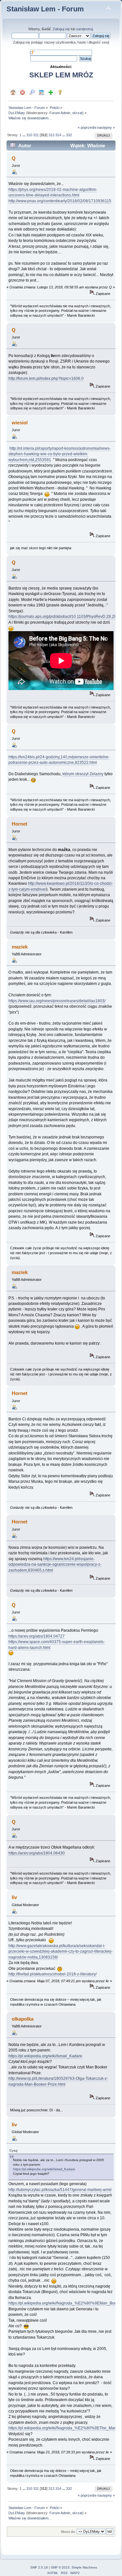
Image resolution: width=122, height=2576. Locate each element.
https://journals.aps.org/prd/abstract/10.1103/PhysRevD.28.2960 (65, 617)
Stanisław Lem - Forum (45, 9)
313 (51, 135)
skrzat (77, 113)
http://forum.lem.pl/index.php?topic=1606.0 (46, 378)
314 (58, 135)
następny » (106, 127)
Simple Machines (84, 2567)
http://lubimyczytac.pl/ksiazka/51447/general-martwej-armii (60, 2190)
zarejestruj (84, 29)
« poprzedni (87, 127)
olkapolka (23, 2019)
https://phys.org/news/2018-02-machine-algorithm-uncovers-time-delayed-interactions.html (53, 192)
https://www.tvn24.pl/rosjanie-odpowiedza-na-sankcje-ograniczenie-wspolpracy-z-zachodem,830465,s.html (55, 1565)
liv (14, 1897)
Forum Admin (60, 113)
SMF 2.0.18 (39, 2567)
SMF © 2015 (60, 2567)
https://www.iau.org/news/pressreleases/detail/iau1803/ (57, 1001)
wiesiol (20, 423)
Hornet (20, 824)
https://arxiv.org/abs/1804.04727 (37, 1636)
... (24, 135)
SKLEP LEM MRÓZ (61, 75)
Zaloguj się (61, 29)
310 (29, 135)
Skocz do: (68, 2532)
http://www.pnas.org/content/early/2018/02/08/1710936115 (60, 201)
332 (69, 135)
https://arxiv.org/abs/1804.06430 (37, 1853)
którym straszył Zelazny (83, 774)
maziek (20, 947)
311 (36, 135)
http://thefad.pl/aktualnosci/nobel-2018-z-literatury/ (53, 1974)
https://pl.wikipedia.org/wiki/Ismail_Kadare (45, 2056)
